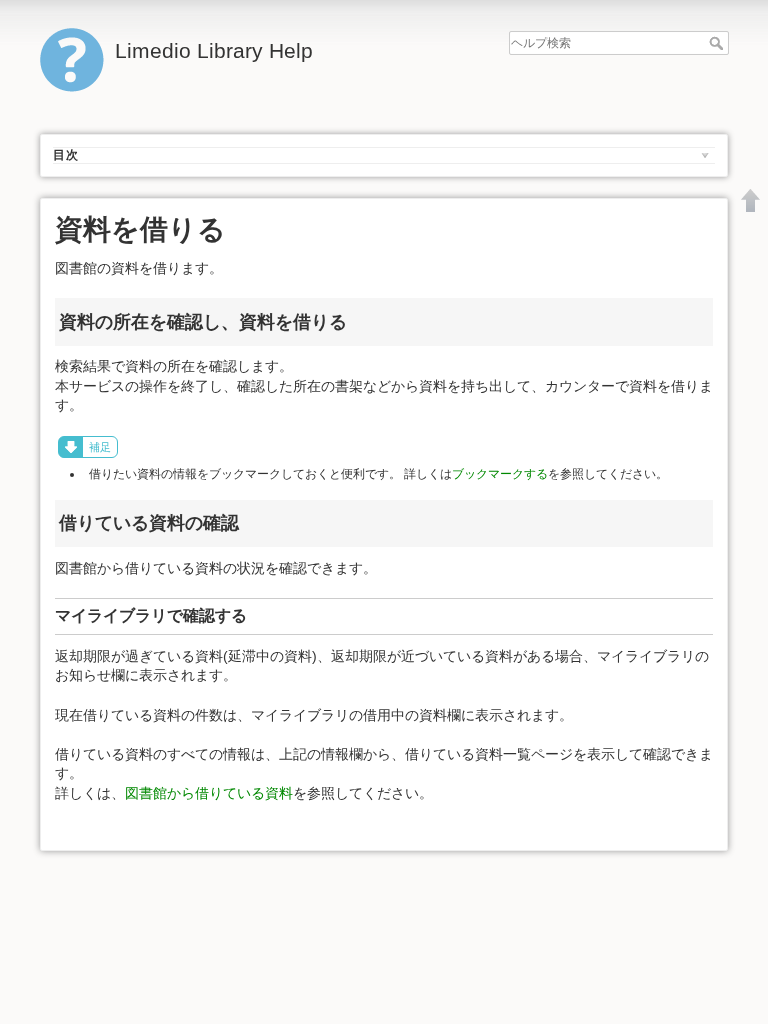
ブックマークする (500, 474)
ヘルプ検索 (718, 43)
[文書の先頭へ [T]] (751, 200)
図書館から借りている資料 (209, 793)
